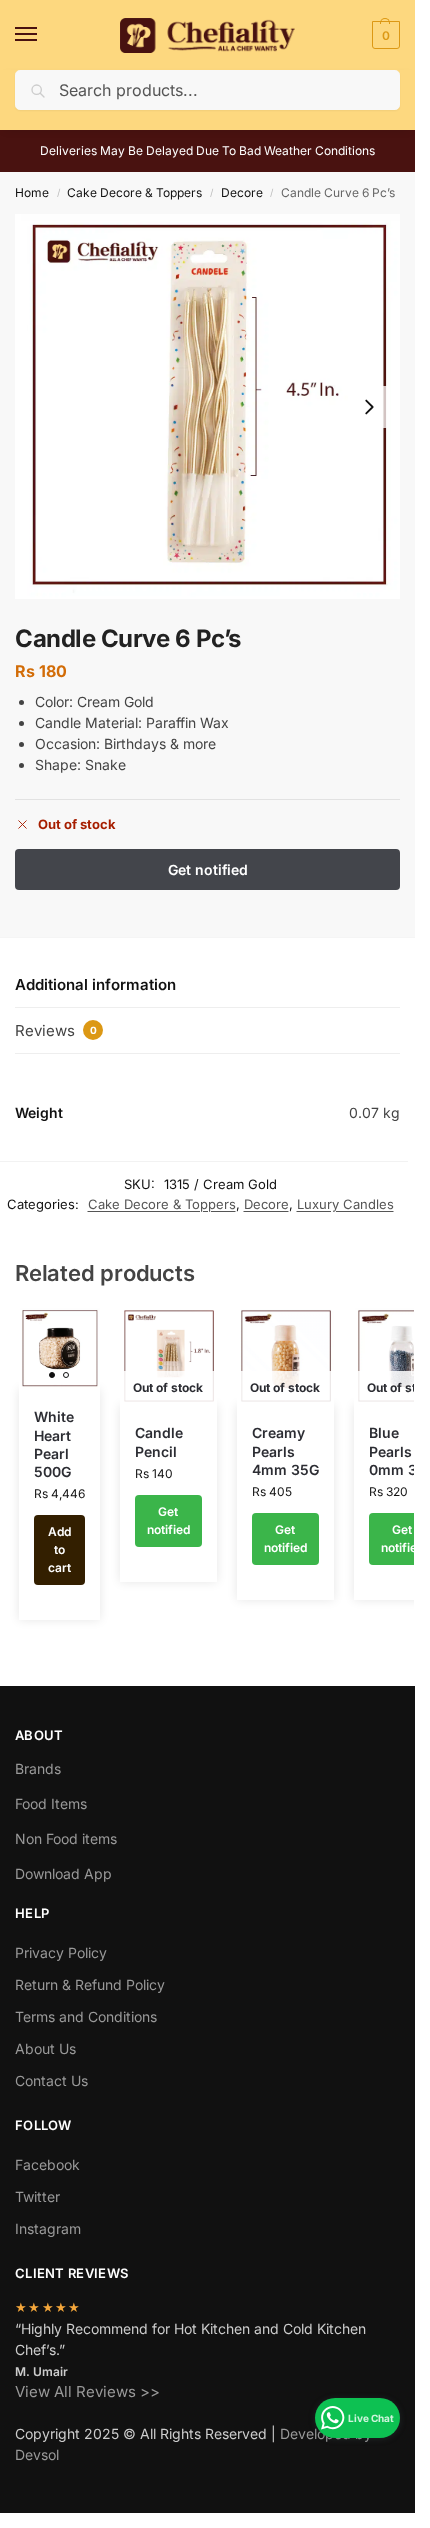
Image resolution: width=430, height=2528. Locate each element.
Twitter (37, 2196)
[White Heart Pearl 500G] (59, 1348)
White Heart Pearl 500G (54, 1444)
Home (32, 192)
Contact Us (51, 2080)
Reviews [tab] (56, 1030)
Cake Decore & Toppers (134, 192)
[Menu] (45, 35)
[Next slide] (369, 407)
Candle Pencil (159, 1441)
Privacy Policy (61, 1952)
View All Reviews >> (87, 2391)
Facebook (47, 2164)
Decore (242, 192)
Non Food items (68, 1838)
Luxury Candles (345, 1204)
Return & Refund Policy (90, 1984)
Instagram (48, 2228)
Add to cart (59, 1549)
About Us (45, 2048)
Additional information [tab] (95, 984)
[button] (383, 35)
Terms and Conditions (86, 2016)
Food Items (51, 1803)
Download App (63, 1873)
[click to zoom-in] (207, 406)
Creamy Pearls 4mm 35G (285, 1450)
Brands (38, 1768)
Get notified (168, 1520)
